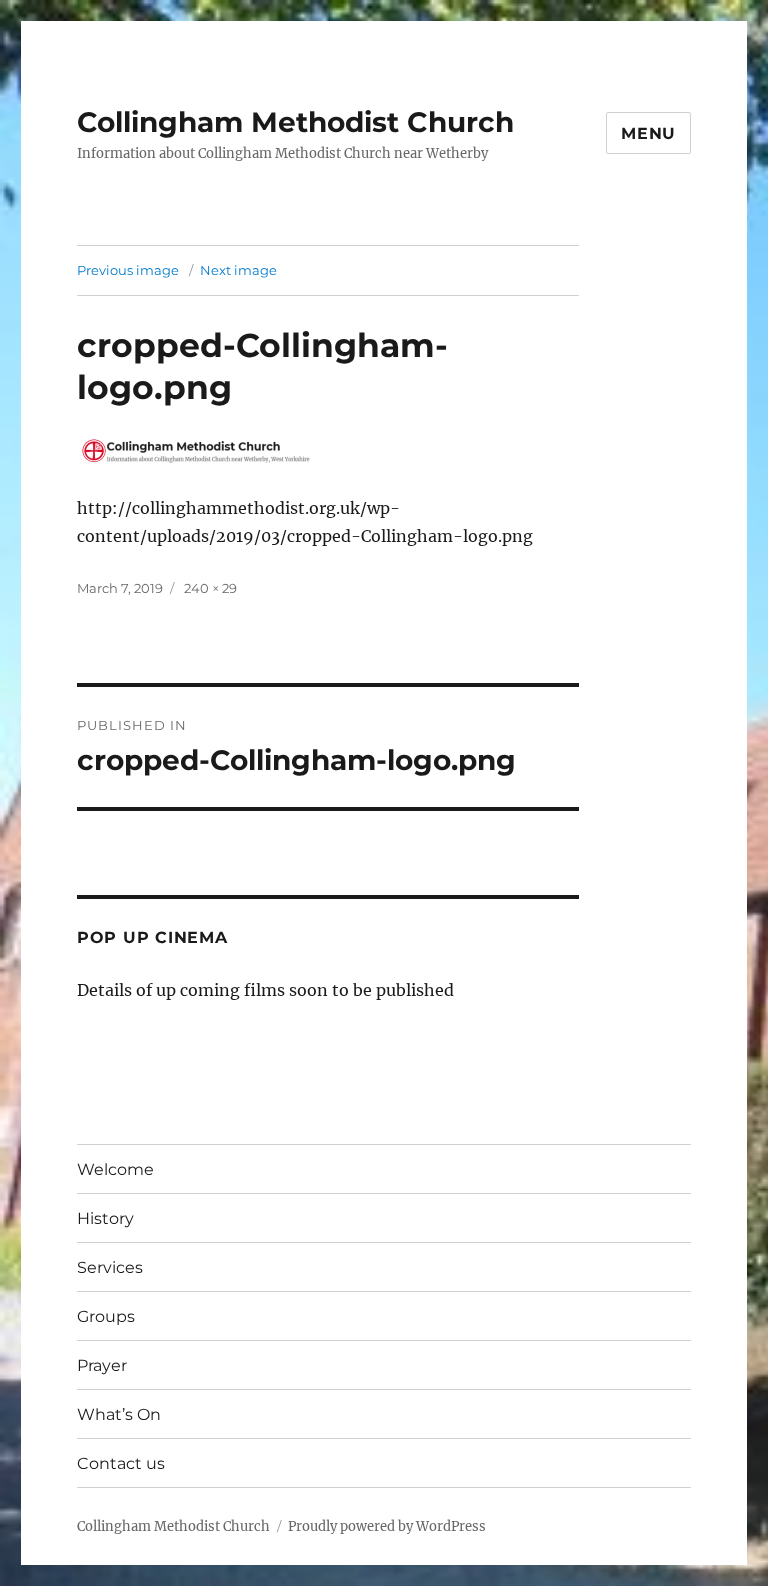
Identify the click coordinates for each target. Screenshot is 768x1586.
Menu (648, 133)
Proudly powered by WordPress (387, 1526)
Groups (106, 1316)
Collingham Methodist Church (295, 122)
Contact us (121, 1463)
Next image (238, 270)
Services (110, 1267)
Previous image (128, 270)
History (105, 1218)
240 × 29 (210, 588)
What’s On (119, 1414)
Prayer (102, 1365)
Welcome (115, 1169)
